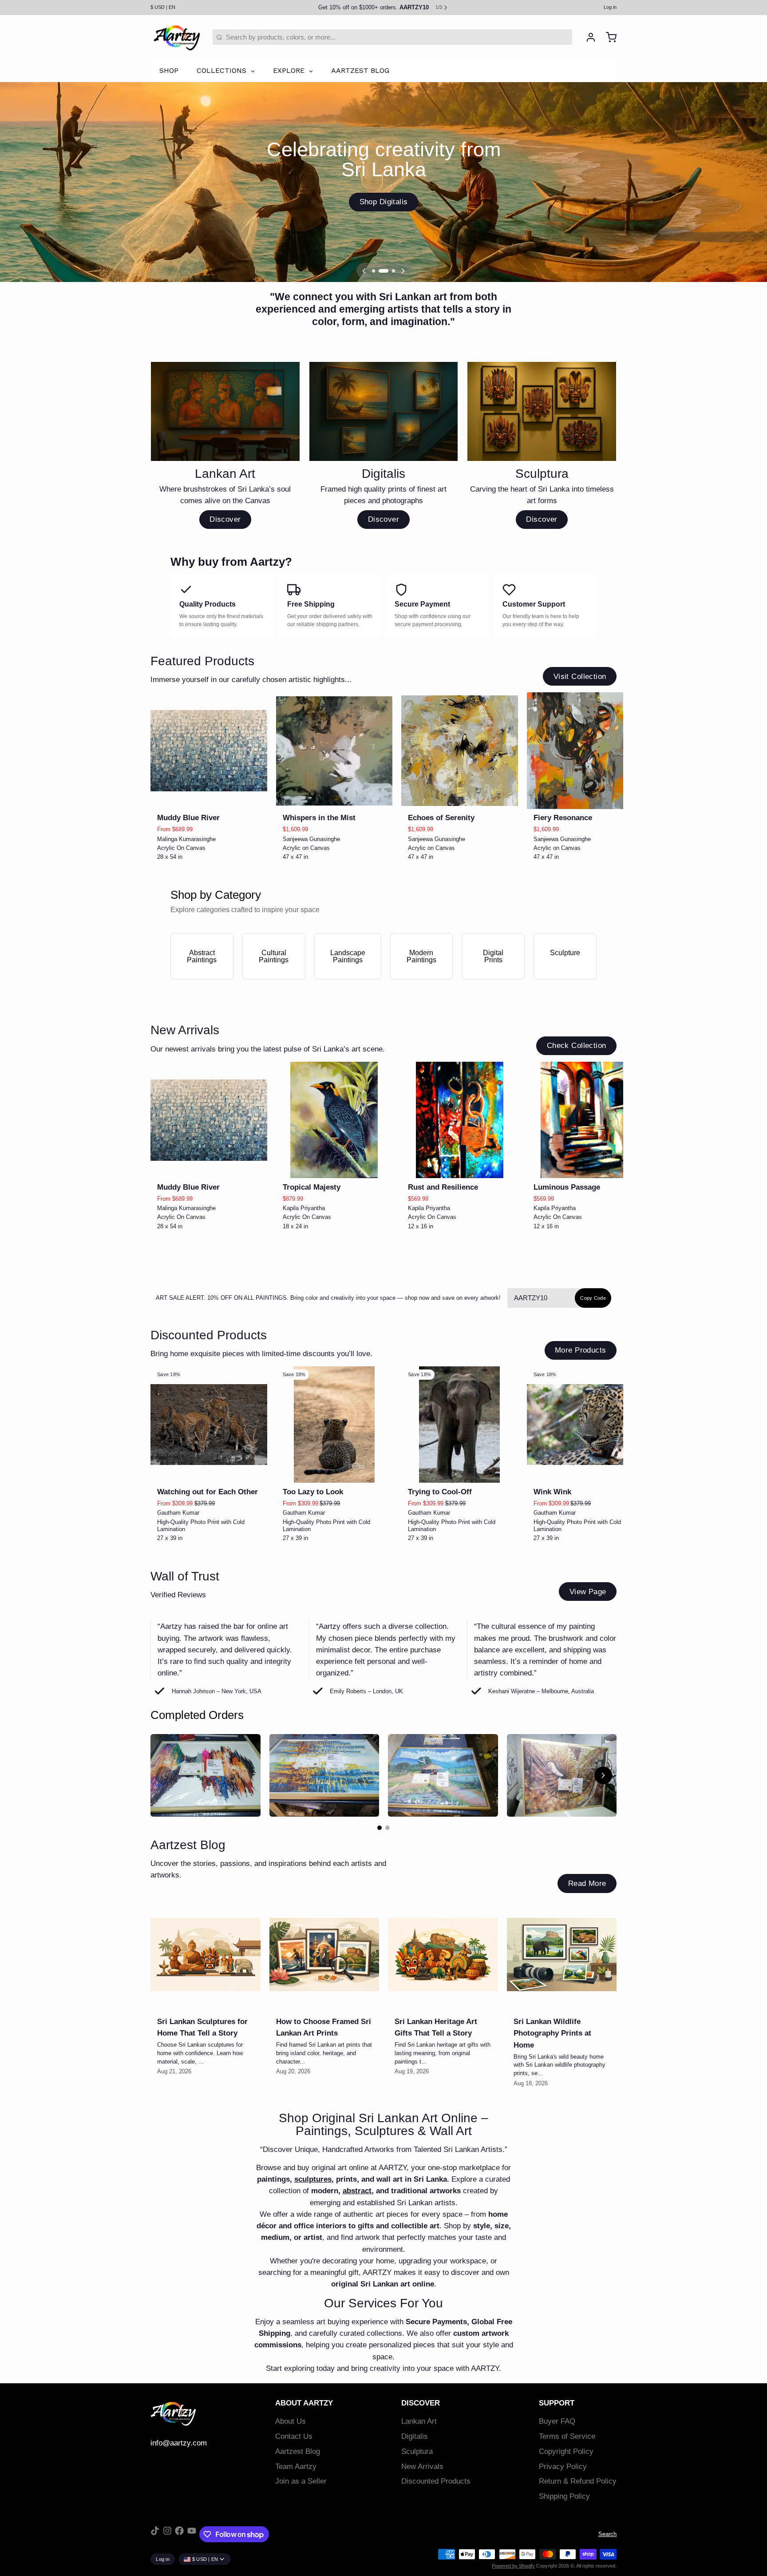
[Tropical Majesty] (334, 1120)
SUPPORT (557, 2403)
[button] (209, 797)
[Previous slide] (580, 706)
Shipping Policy (564, 2496)
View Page (588, 1592)
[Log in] (587, 37)
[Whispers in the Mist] (334, 751)
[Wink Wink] (585, 1425)
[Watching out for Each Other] (209, 1425)
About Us (291, 2421)
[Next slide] (607, 706)
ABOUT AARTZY (304, 2403)
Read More (587, 1883)
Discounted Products (436, 2481)
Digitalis (415, 2436)
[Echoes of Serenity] (460, 751)
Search (607, 2534)
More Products (580, 1350)
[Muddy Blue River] (209, 751)
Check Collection (577, 1046)
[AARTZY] (177, 37)
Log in (610, 7)
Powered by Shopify (513, 2566)
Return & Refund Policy (578, 2481)
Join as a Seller (301, 2481)
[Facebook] (179, 2534)
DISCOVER (421, 2403)
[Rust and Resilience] (460, 1120)
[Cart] (608, 37)
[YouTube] (192, 2534)
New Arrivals (422, 2467)
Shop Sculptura (383, 202)
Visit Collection (580, 677)
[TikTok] (155, 2534)
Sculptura (417, 2451)
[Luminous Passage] (585, 1120)
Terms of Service (567, 2436)
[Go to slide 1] (380, 1828)
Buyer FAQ (557, 2421)
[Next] (403, 271)
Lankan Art (419, 2421)
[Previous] (364, 271)
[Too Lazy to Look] (334, 1425)
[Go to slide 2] (387, 1828)
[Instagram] (167, 2534)
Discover (225, 519)
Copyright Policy (566, 2451)
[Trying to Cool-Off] (460, 1425)
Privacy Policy (563, 2467)
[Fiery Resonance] (585, 751)
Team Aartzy (296, 2467)
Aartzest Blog (298, 2451)
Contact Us (294, 2436)
